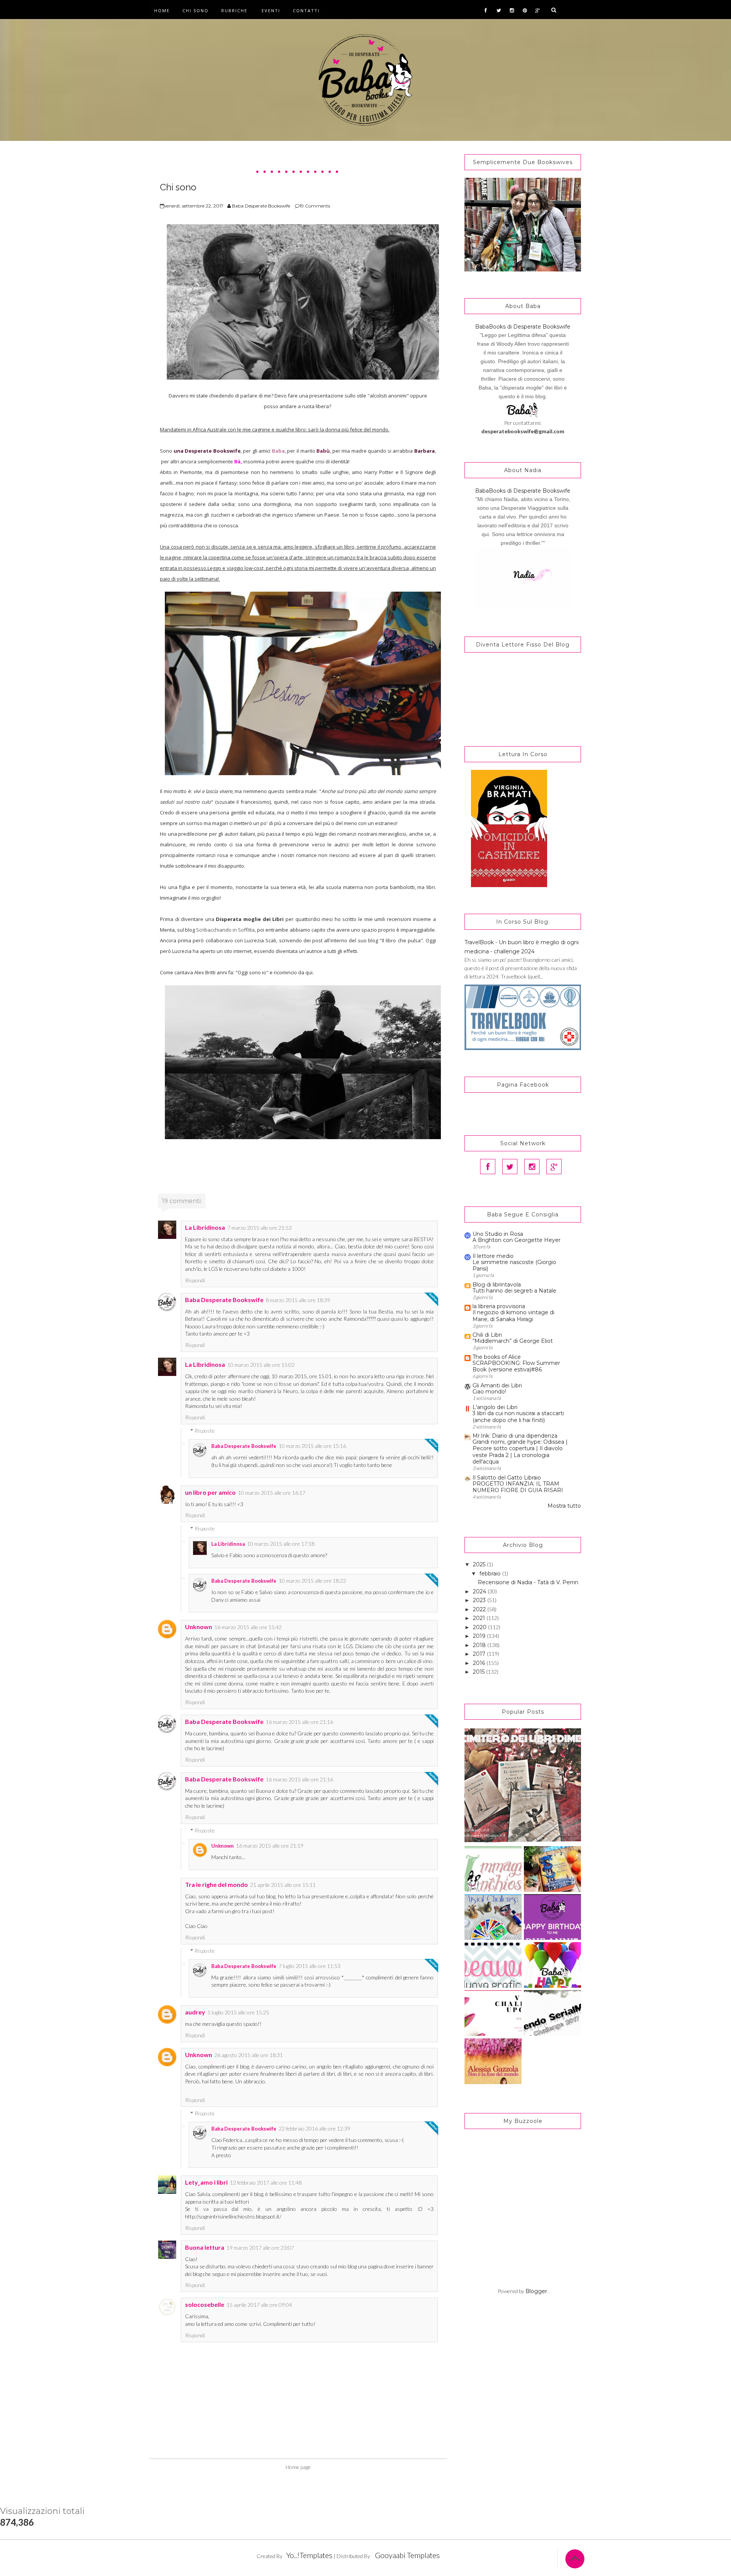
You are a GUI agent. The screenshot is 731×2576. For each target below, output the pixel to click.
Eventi (271, 10)
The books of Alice (497, 1357)
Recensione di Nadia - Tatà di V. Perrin (528, 1582)
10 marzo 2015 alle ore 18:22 (312, 1581)
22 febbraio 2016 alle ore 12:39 (314, 2128)
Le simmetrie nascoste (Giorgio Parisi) (514, 1265)
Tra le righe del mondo (216, 1884)
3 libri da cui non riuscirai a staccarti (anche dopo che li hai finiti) (518, 1416)
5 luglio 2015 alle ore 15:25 (238, 2012)
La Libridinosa (205, 1227)
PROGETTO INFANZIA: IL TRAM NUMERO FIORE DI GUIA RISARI (518, 1487)
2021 (480, 1618)
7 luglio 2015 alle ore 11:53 (310, 1966)
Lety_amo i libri (206, 2182)
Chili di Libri (487, 1335)
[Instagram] (532, 1167)
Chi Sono (196, 10)
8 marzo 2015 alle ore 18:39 (298, 1300)
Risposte (205, 1431)
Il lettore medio (493, 1256)
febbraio (491, 1574)
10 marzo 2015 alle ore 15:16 (312, 1446)
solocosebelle (205, 2304)
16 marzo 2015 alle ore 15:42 (248, 1627)
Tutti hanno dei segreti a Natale (514, 1291)
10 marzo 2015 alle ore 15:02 (261, 1365)
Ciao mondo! (489, 1392)
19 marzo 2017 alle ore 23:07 (260, 2248)
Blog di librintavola (497, 1285)
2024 (480, 1591)
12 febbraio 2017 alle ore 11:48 (266, 2183)
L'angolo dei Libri (495, 1407)
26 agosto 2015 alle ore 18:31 (249, 2055)
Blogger (536, 2291)
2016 (480, 1663)
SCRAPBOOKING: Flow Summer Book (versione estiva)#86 (516, 1366)
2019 (480, 1636)
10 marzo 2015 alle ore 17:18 (281, 1544)
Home (162, 10)
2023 (480, 1600)
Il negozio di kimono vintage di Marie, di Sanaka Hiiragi (513, 1316)
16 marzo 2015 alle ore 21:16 (299, 1722)
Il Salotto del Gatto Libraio (507, 1478)
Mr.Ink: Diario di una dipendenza (515, 1436)
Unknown (199, 1627)
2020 (480, 1627)
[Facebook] (488, 1167)
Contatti (306, 10)
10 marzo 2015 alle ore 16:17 (272, 1493)
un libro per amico (210, 1492)
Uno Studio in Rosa (498, 1234)
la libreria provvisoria (499, 1306)
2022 (480, 1609)
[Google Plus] (554, 1167)
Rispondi (195, 1280)
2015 (480, 1672)
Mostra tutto (564, 1506)
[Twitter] (510, 1167)
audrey (195, 2012)
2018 (480, 1645)
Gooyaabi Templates (407, 2555)
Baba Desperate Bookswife (224, 1300)
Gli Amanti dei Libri (497, 1385)
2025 (480, 1564)
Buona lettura (205, 2247)
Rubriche (234, 10)
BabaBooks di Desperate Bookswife (523, 327)
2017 (480, 1654)
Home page (298, 2467)
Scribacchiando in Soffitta (225, 930)
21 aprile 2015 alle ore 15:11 (283, 1885)
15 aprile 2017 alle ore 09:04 (259, 2305)
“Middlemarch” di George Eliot (513, 1341)
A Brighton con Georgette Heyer (516, 1240)
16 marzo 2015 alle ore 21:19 (270, 1846)
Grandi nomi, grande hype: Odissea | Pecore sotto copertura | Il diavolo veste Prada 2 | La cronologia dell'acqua (520, 1452)
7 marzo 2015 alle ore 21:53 (259, 1228)
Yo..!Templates (309, 2555)
